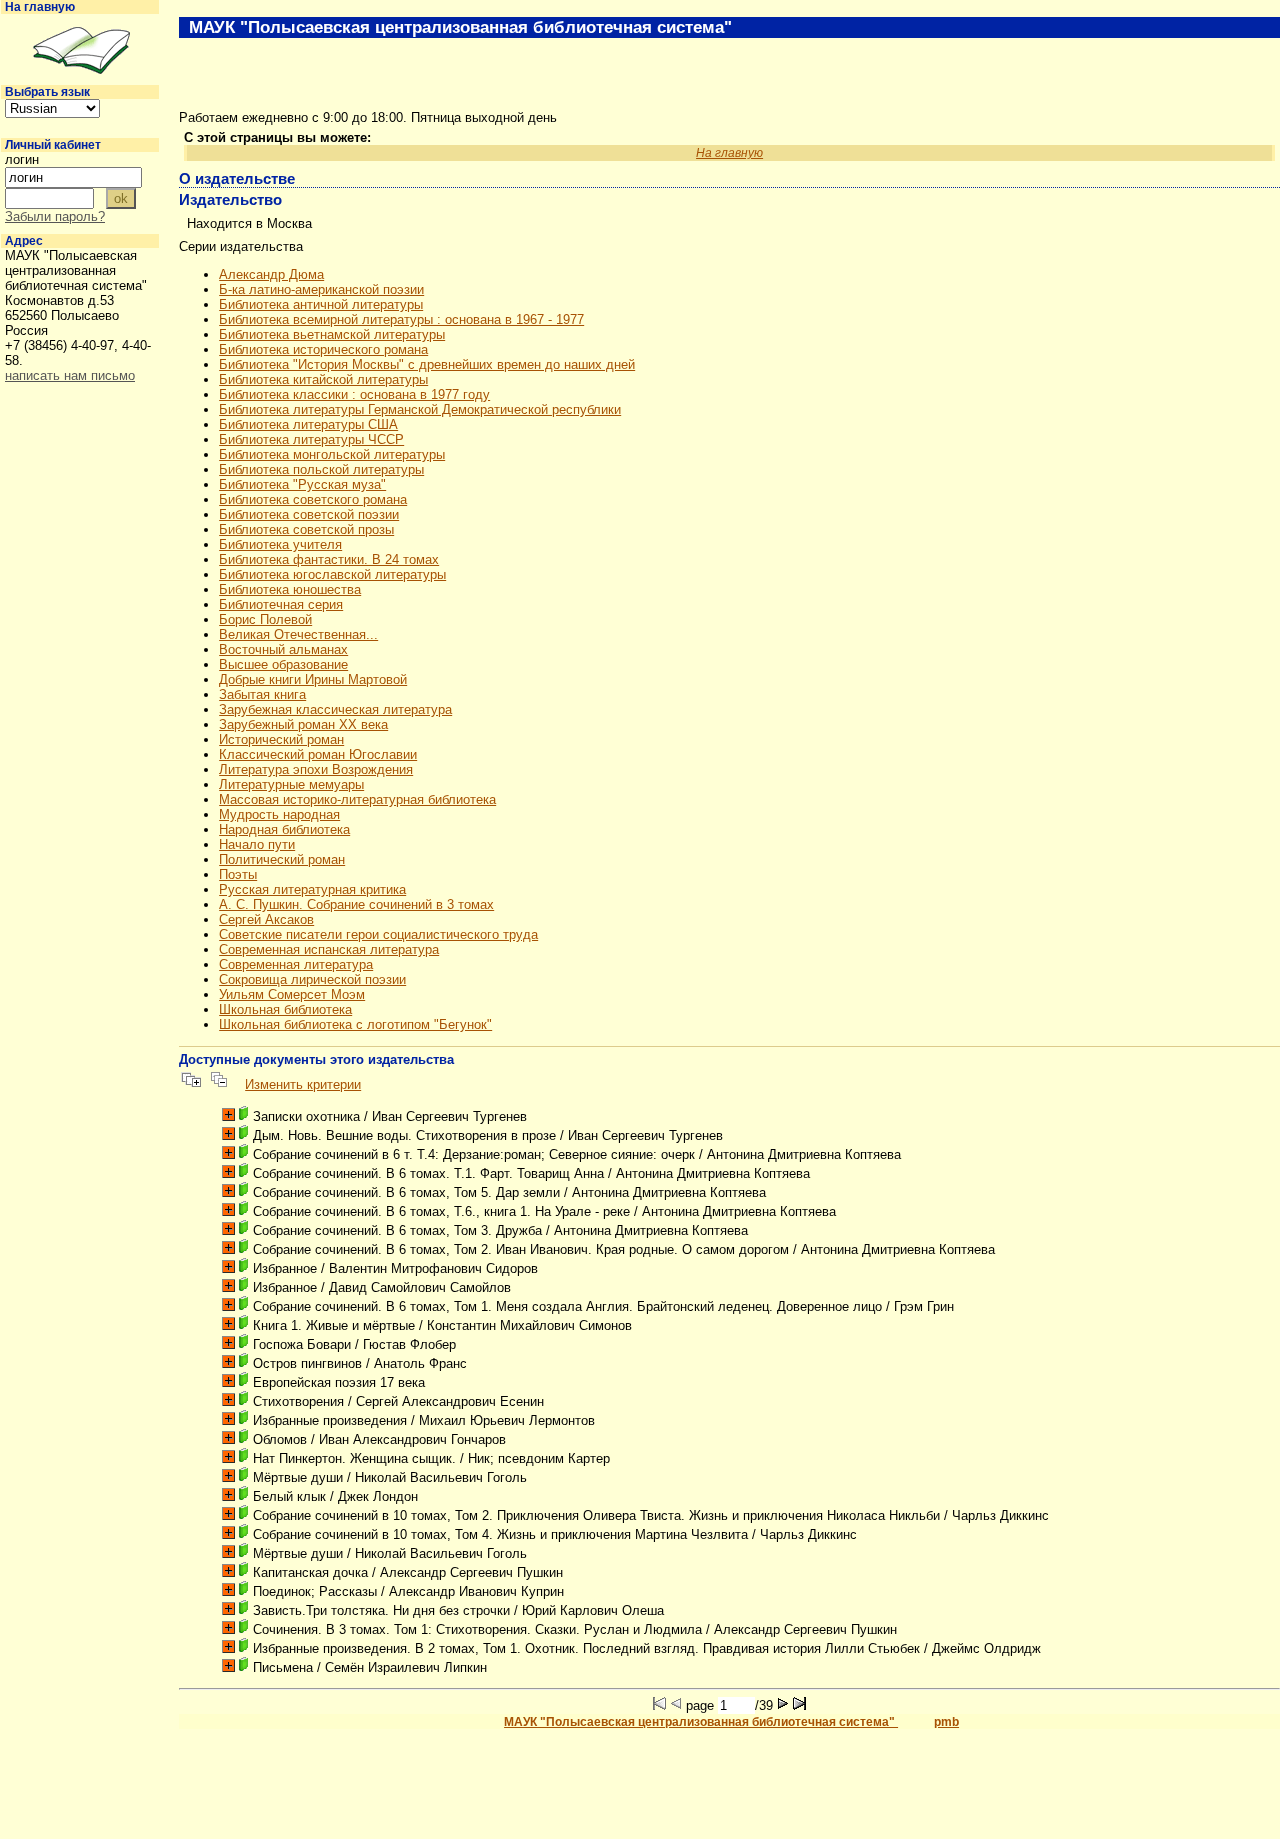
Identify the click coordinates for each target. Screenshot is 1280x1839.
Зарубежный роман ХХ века (303, 724)
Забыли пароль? (55, 216)
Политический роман (282, 859)
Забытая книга (262, 694)
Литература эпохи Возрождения (316, 769)
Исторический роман (281, 739)
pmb (946, 1722)
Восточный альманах (283, 649)
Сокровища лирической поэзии (312, 979)
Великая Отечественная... (298, 634)
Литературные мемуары (291, 784)
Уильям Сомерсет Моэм (292, 994)
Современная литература (296, 964)
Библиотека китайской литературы (323, 379)
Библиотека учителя (280, 544)
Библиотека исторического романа (323, 349)
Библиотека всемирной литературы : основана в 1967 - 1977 (401, 319)
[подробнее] (228, 1114)
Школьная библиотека (285, 1009)
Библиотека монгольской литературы (332, 454)
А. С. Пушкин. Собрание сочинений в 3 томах (356, 904)
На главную (40, 7)
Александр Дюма (271, 274)
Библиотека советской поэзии (309, 514)
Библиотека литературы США (308, 424)
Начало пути (257, 844)
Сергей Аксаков (266, 919)
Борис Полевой (265, 619)
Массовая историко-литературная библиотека (357, 799)
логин (22, 159)
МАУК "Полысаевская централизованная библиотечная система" (701, 1722)
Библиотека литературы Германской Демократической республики (420, 409)
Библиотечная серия (281, 604)
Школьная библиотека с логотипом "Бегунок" (355, 1024)
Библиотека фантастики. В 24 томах (329, 559)
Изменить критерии (303, 1084)
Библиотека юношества (290, 589)
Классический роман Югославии (318, 754)
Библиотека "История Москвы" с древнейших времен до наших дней (427, 364)
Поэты (238, 874)
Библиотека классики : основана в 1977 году (354, 394)
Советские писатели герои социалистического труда (378, 934)
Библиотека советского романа (313, 499)
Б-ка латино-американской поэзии (321, 289)
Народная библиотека (284, 829)
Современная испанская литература (329, 949)
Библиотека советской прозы (306, 529)
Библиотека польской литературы (321, 469)
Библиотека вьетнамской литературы (332, 334)
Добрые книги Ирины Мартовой (313, 679)
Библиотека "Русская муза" (302, 484)
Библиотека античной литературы (321, 304)
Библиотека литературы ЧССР (311, 439)
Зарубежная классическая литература (335, 709)
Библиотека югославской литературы (332, 574)
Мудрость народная (279, 814)
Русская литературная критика (312, 889)
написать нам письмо (70, 375)
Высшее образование (283, 664)
